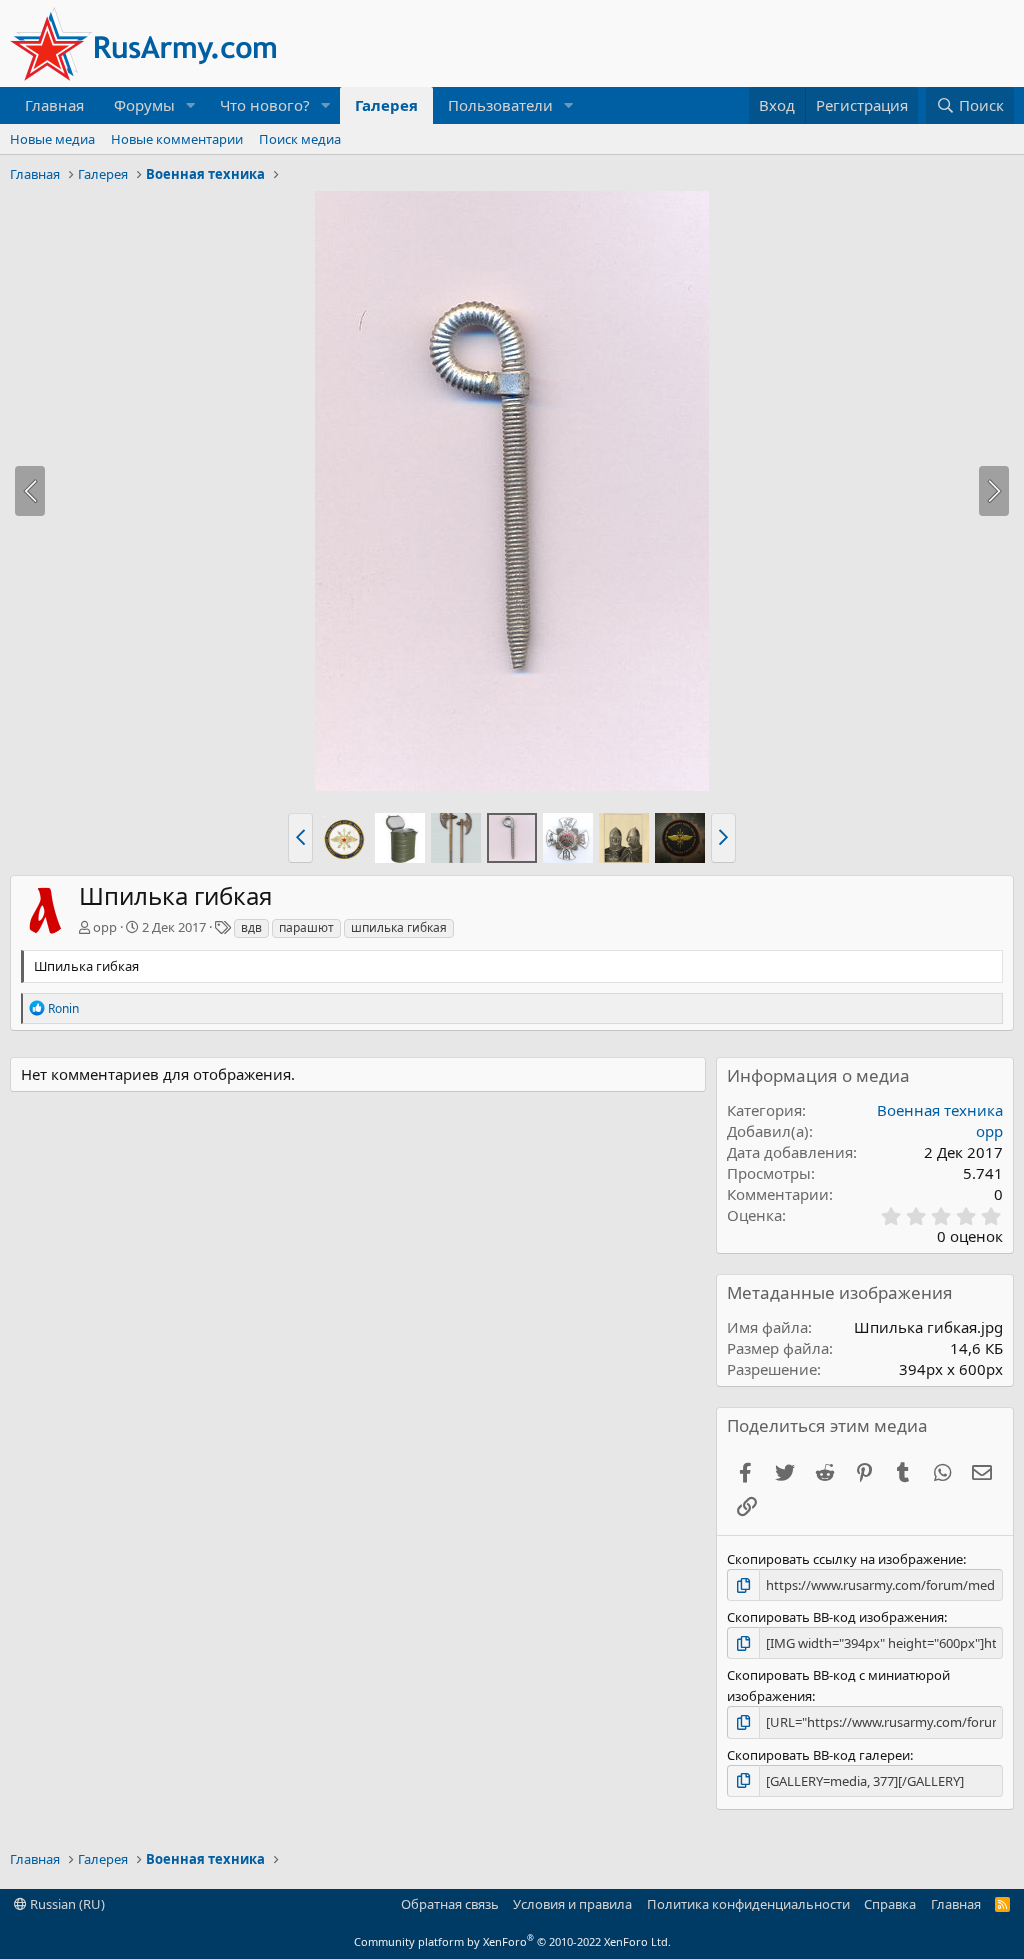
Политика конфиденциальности (748, 1904)
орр (105, 927)
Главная (54, 105)
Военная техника (940, 1110)
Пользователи (500, 105)
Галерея (386, 105)
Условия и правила (572, 1904)
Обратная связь (450, 1904)
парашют (306, 927)
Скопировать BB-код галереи (818, 1755)
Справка (890, 1904)
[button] (191, 105)
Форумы (144, 105)
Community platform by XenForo (512, 1941)
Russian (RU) (66, 1904)
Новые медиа (52, 139)
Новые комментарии (177, 139)
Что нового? (265, 105)
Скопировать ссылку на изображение (845, 1559)
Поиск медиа (300, 139)
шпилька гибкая (399, 927)
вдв (251, 927)
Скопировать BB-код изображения (835, 1617)
